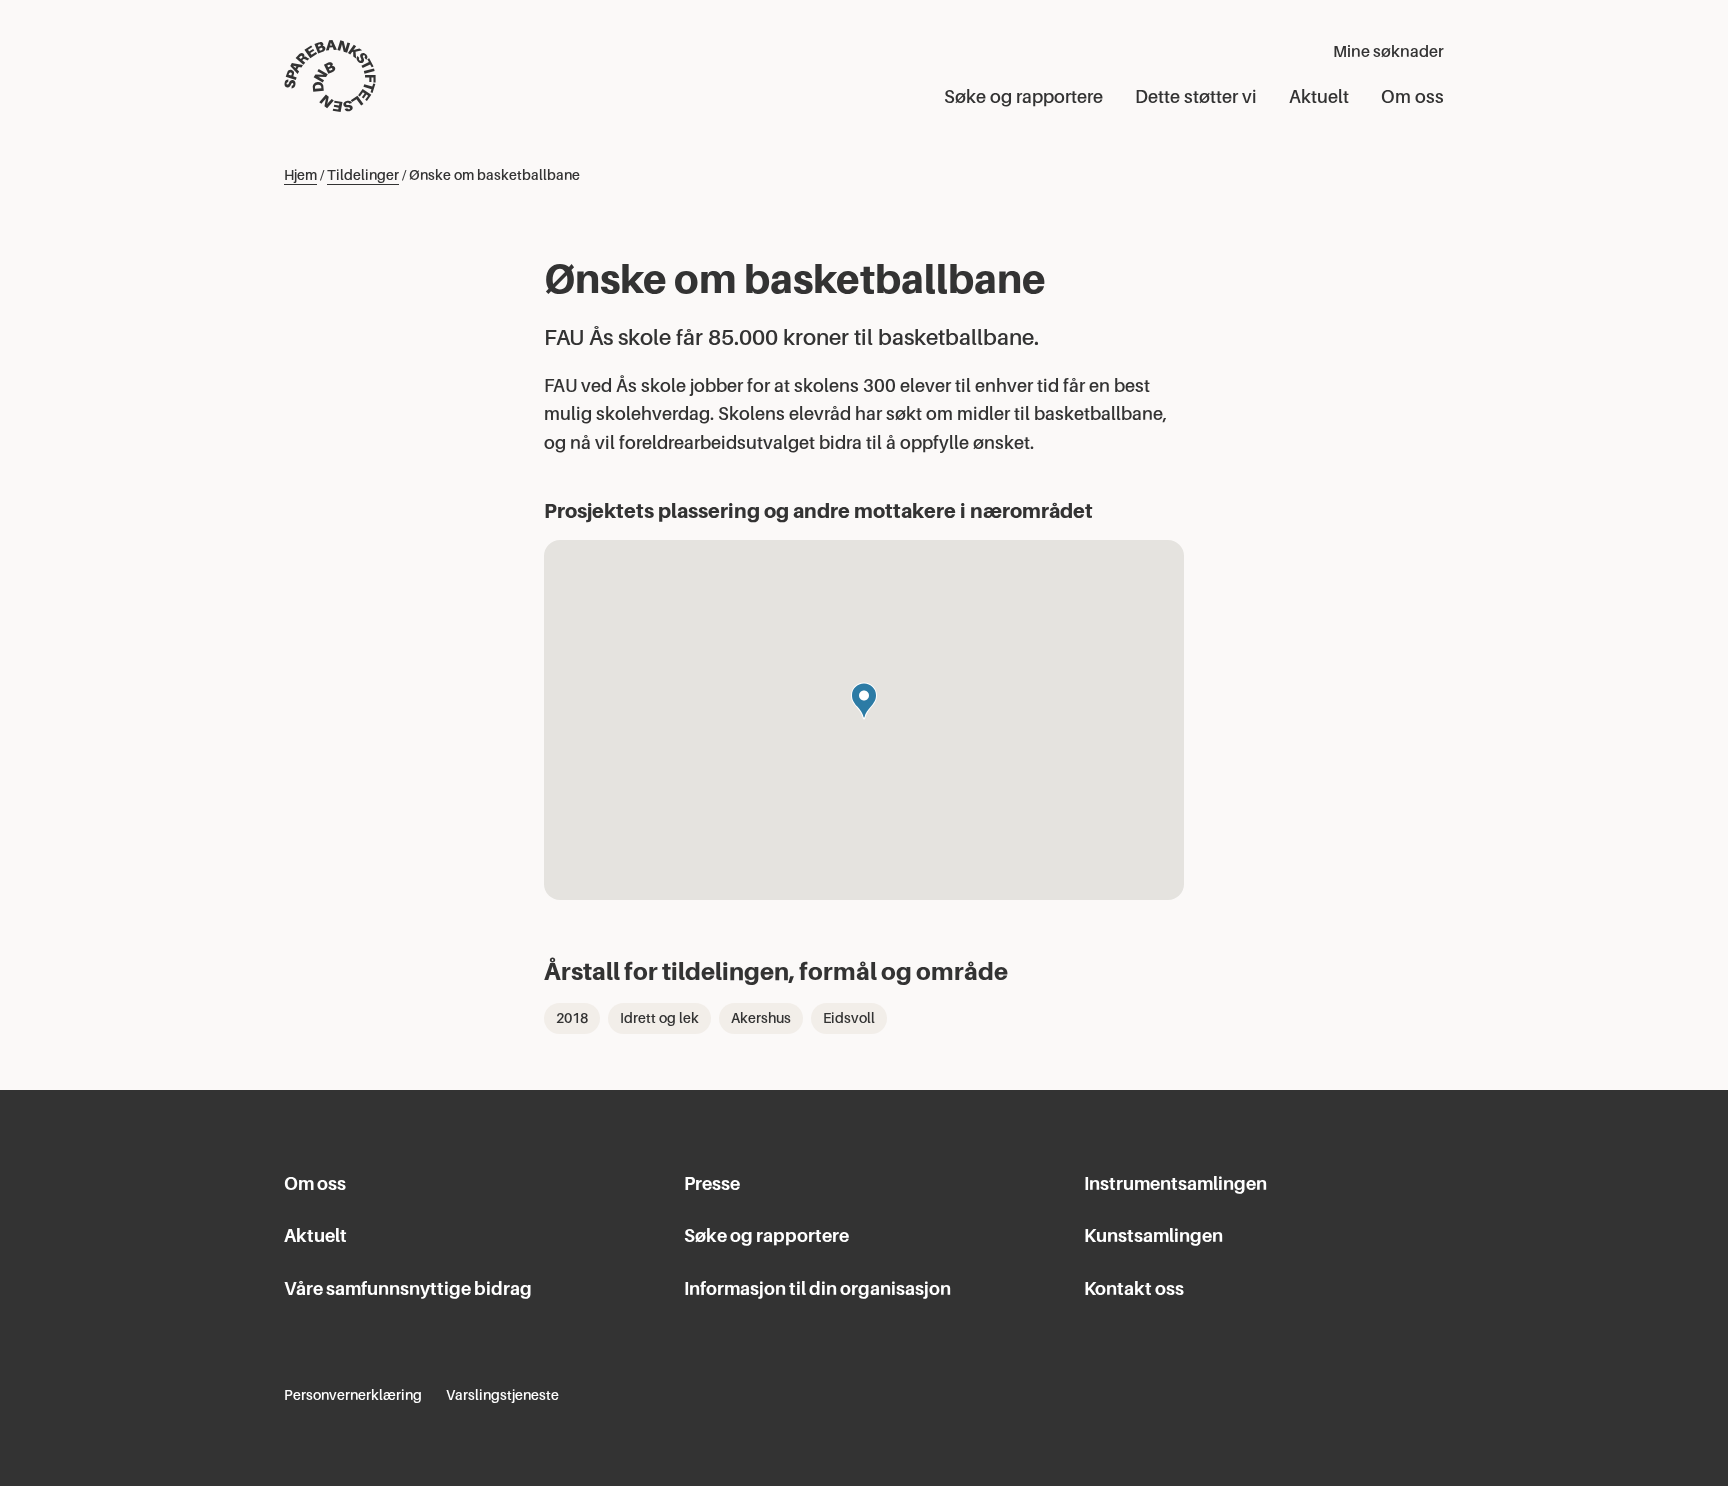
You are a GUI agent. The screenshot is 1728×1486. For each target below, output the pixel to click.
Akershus (761, 1018)
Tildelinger (363, 175)
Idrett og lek (659, 1018)
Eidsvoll (849, 1018)
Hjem (300, 175)
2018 (572, 1018)
